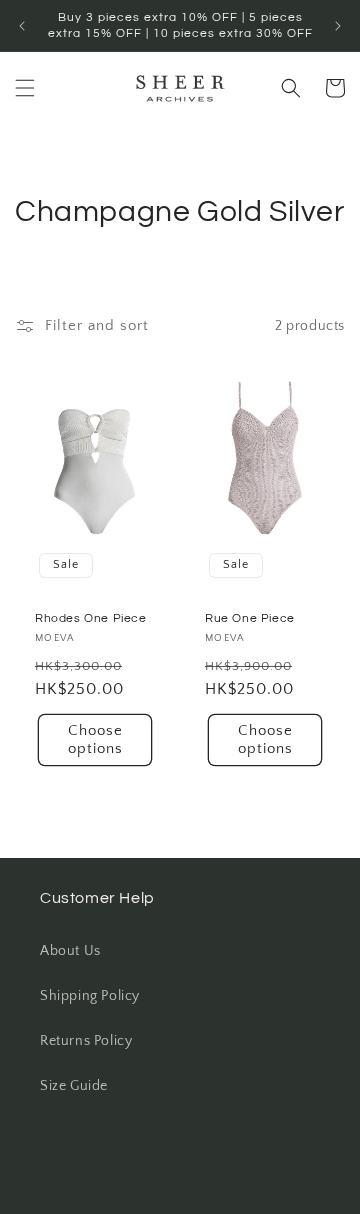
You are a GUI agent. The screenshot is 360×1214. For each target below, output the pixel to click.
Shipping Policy (90, 996)
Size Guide (74, 1086)
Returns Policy (86, 1041)
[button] (25, 88)
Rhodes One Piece (91, 618)
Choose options (95, 739)
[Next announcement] (338, 26)
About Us (70, 951)
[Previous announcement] (22, 26)
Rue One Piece (250, 618)
